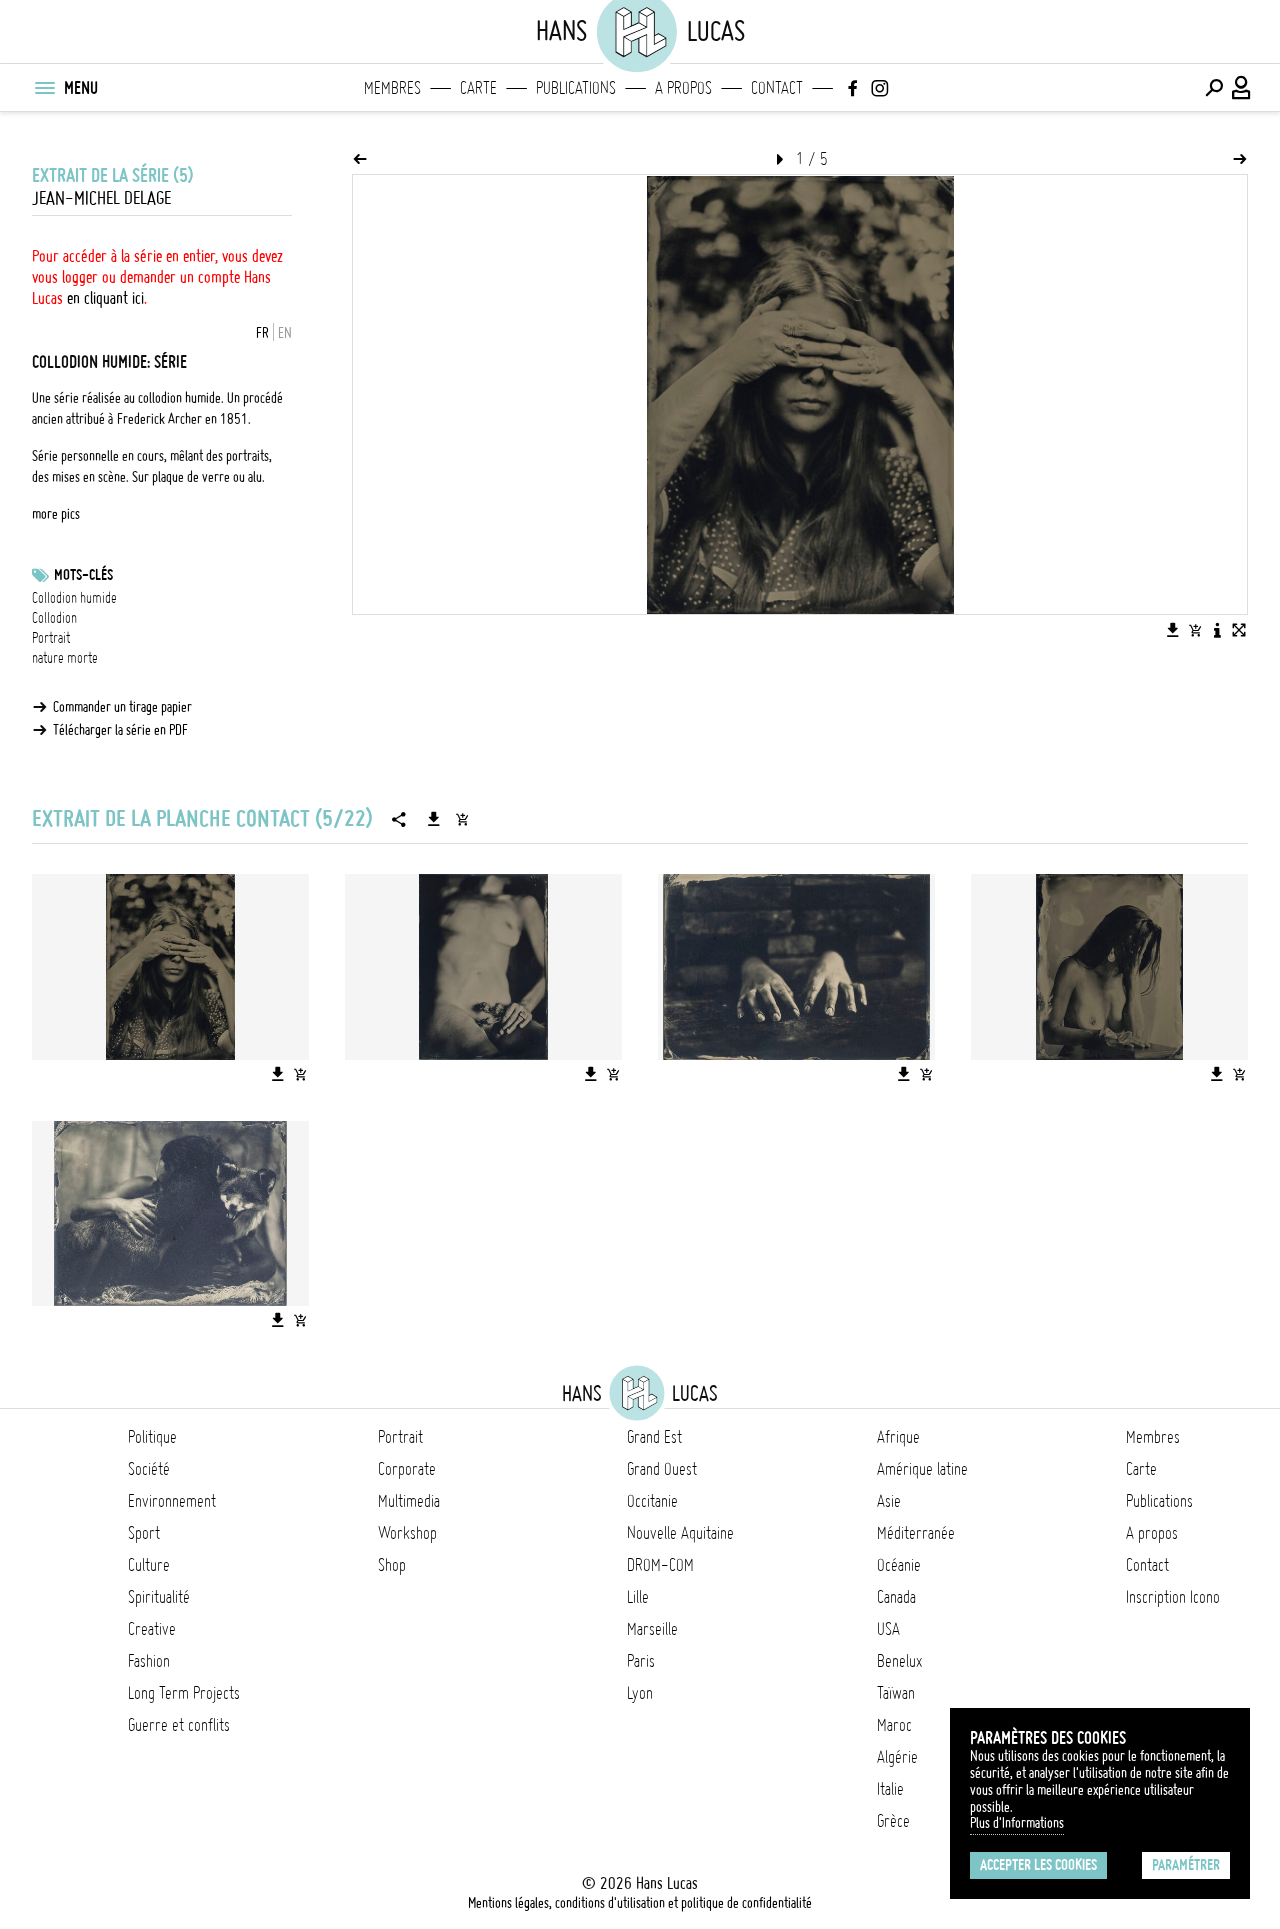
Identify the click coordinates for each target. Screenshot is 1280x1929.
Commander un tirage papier (122, 707)
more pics (56, 514)
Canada (896, 1597)
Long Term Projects (184, 1693)
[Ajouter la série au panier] (462, 819)
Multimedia (409, 1501)
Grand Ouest (662, 1469)
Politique (152, 1437)
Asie (889, 1501)
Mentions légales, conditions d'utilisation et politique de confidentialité (640, 1903)
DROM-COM (660, 1565)
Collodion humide (74, 598)
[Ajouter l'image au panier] (1195, 630)
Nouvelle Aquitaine (680, 1533)
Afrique (898, 1437)
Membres (392, 88)
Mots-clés (83, 575)
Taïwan (896, 1693)
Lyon (640, 1693)
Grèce (893, 1821)
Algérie (897, 1757)
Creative (152, 1629)
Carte (478, 88)
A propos (683, 88)
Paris (641, 1661)
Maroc (894, 1725)
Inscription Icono (1173, 1597)
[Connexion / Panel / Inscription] (1242, 88)
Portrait (51, 638)
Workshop (407, 1533)
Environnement (172, 1501)
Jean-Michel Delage (101, 198)
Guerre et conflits (179, 1725)
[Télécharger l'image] (1173, 630)
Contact (777, 88)
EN (285, 333)
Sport (144, 1533)
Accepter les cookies (1038, 1865)
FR (262, 333)
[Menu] (44, 88)
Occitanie (652, 1501)
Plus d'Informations (1017, 1823)
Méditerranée (916, 1533)
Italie (890, 1789)
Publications (576, 88)
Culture (149, 1565)
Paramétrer (1186, 1865)
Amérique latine (922, 1469)
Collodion (54, 618)
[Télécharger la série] (434, 819)
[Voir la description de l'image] (1217, 630)
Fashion (149, 1661)
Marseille (652, 1629)
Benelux (899, 1661)
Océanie (899, 1565)
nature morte (65, 658)
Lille (638, 1597)
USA (888, 1629)
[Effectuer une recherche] (1214, 88)
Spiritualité (159, 1597)
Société (149, 1469)
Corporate (407, 1469)
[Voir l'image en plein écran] (1239, 630)
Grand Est (654, 1437)
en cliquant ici (105, 298)
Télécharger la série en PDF (120, 730)
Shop (392, 1565)
